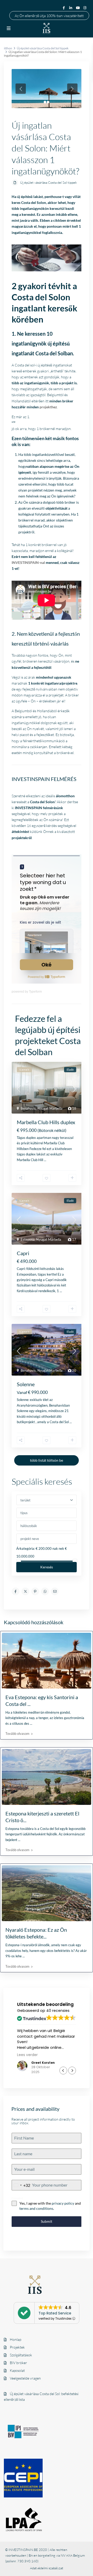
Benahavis (28, 1108)
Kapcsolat (17, 2370)
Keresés (47, 1567)
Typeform (35, 992)
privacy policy (63, 2203)
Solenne (26, 1384)
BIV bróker (18, 2363)
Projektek (17, 2347)
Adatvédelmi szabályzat (47, 2568)
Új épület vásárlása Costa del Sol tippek (48, 182)
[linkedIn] (71, 8)
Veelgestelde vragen (25, 2378)
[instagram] (86, 8)
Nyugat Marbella (50, 1108)
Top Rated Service (55, 2313)
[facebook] (64, 8)
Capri (23, 1253)
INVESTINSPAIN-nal (28, 562)
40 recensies (58, 2011)
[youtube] (78, 8)
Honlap (16, 2339)
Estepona (28, 1239)
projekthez (48, 407)
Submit (47, 2221)
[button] (72, 2071)
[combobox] (21, 2185)
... (45, 1160)
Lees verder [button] (33, 2055)
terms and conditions (36, 2208)
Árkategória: (26, 1548)
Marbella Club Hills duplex (46, 1122)
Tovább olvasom (17, 1734)
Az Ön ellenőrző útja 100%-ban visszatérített (49, 15)
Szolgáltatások (21, 2355)
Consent (17, 2198)
